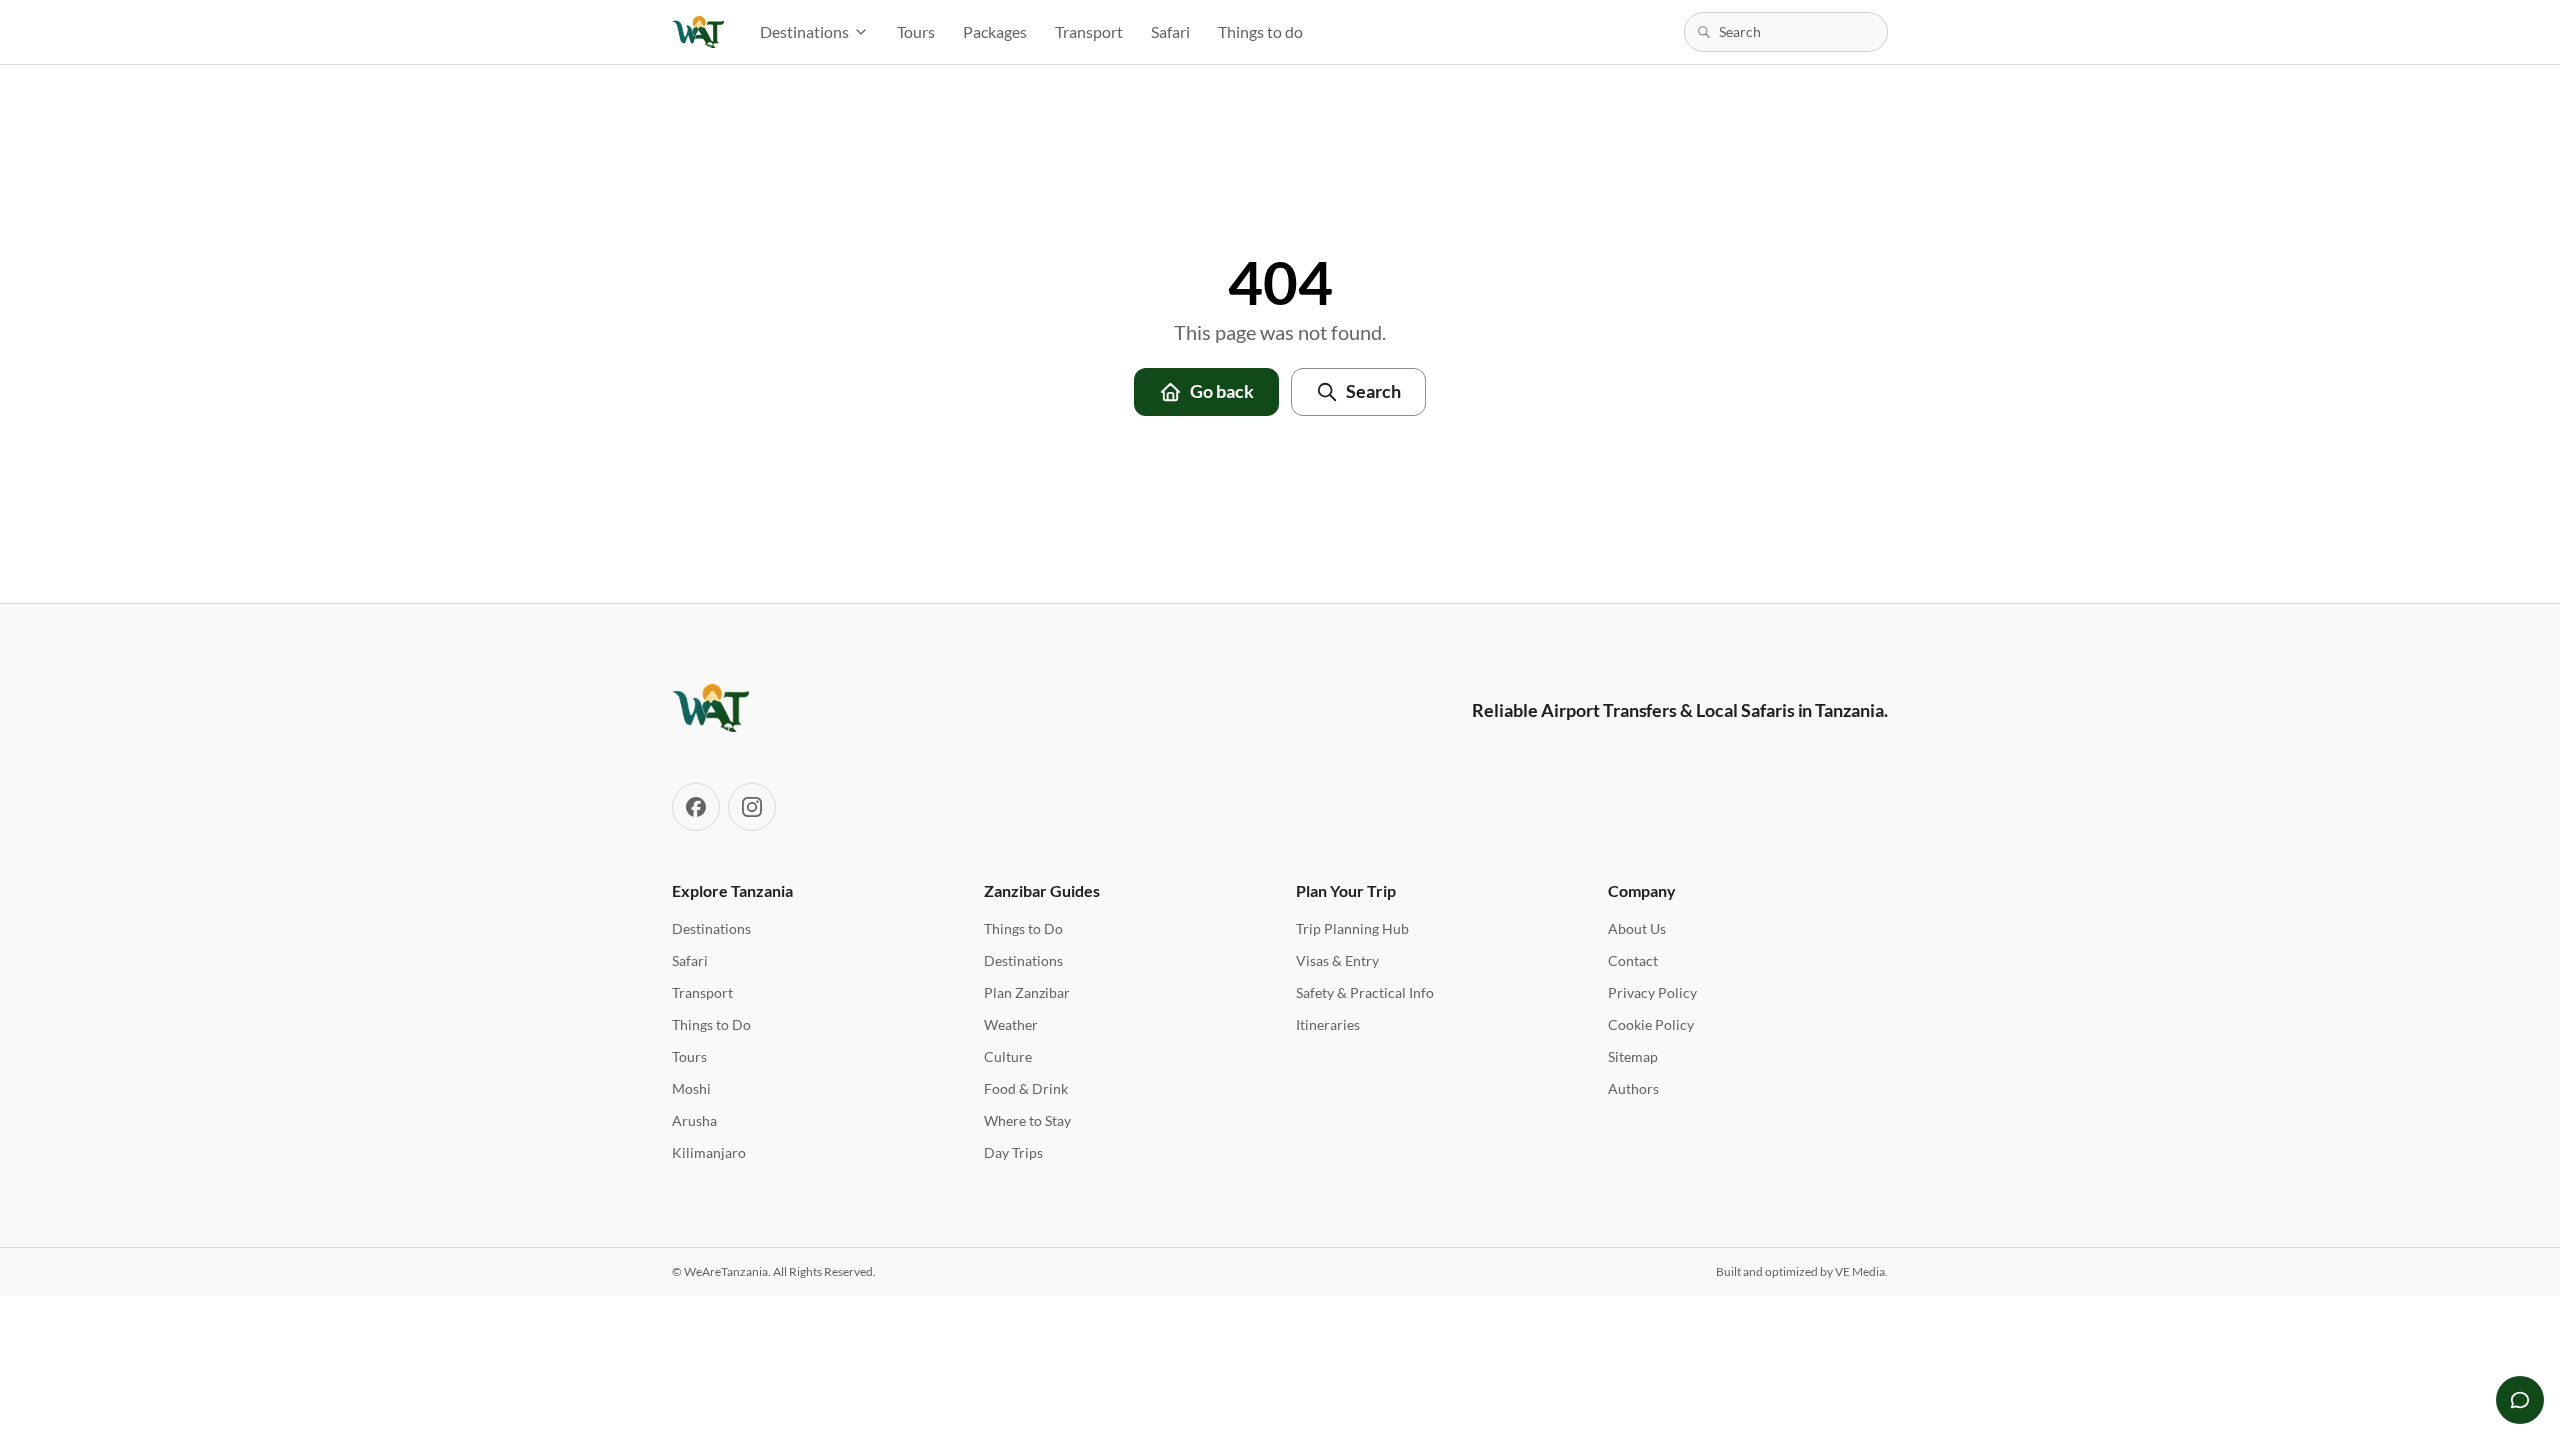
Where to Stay (1027, 1120)
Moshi (691, 1088)
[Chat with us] (2520, 1400)
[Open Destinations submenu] (867, 32)
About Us (1637, 928)
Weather (1011, 1024)
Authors (1633, 1088)
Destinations (804, 31)
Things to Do (711, 1024)
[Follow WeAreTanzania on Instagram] (752, 807)
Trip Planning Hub (1352, 928)
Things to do (1260, 31)
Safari (1170, 31)
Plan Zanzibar (1027, 992)
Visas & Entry (1337, 960)
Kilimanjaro (709, 1152)
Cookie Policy (1651, 1024)
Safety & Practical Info (1365, 992)
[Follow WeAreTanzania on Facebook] (696, 807)
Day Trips (1013, 1152)
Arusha (694, 1120)
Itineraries (1328, 1024)
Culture (1008, 1056)
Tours (916, 31)
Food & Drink (1026, 1088)
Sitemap (1633, 1056)
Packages (995, 31)
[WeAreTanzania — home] (698, 32)
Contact (1633, 960)
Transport (1089, 31)
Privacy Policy (1652, 992)
